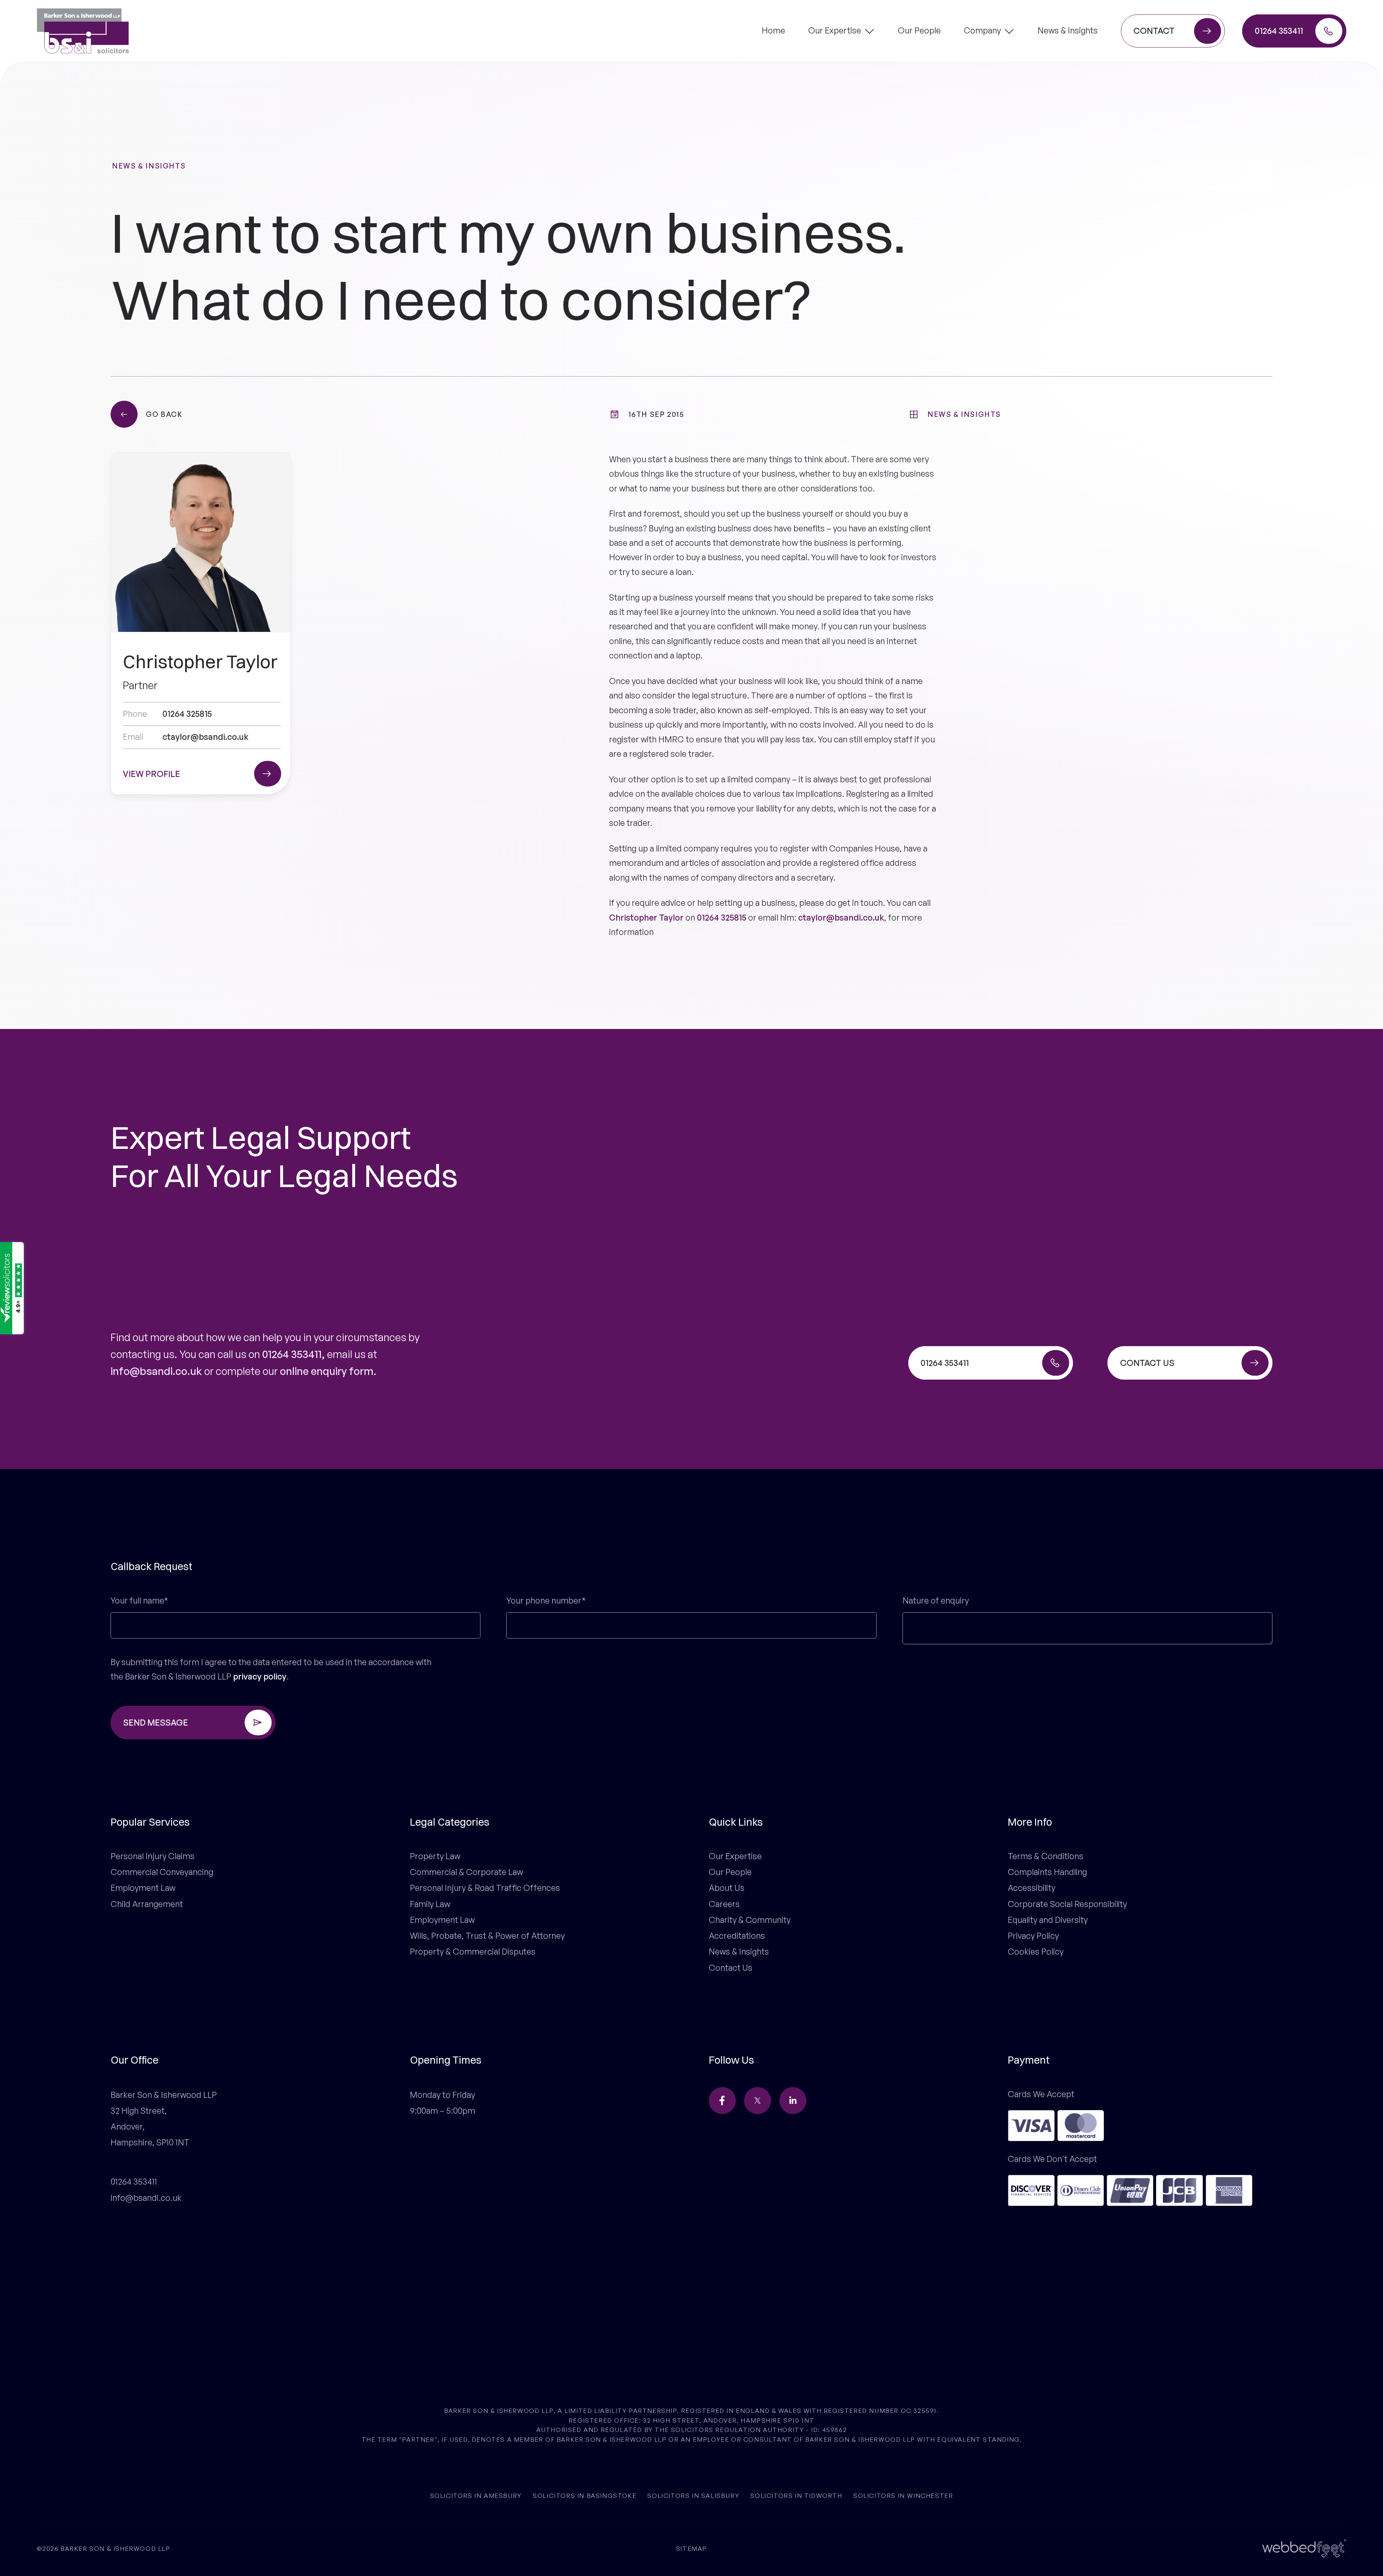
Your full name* (139, 1601)
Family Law (430, 1904)
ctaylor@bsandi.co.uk (841, 918)
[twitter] (758, 2101)
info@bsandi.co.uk (156, 1371)
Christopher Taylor (646, 918)
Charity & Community (750, 1920)
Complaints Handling (1047, 1872)
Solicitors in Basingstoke (585, 2495)
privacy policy (260, 1676)
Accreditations (737, 1936)
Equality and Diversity (1048, 1920)
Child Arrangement (147, 1904)
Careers (724, 1904)
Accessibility (1031, 1888)
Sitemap (691, 2548)
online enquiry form (327, 1371)
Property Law (435, 1856)
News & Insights (149, 166)
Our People (730, 1872)
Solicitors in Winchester (903, 2495)
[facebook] (722, 2101)
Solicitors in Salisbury (693, 2495)
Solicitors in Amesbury (476, 2495)
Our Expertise (735, 1856)
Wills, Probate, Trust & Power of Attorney (487, 1936)
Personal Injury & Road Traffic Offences (485, 1888)
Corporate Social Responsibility (1067, 1904)
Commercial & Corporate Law (466, 1872)
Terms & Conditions (1046, 1856)
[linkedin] (793, 2101)
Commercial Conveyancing (162, 1872)
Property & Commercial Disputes (473, 1952)
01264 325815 (722, 918)
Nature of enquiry (936, 1601)
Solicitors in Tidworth (796, 2495)
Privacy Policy (1033, 1936)
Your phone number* (546, 1601)
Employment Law (143, 1888)
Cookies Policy (1036, 1952)
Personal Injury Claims (153, 1856)
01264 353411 (292, 1354)
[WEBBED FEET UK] (1304, 2548)
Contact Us (731, 1968)
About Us (727, 1888)
